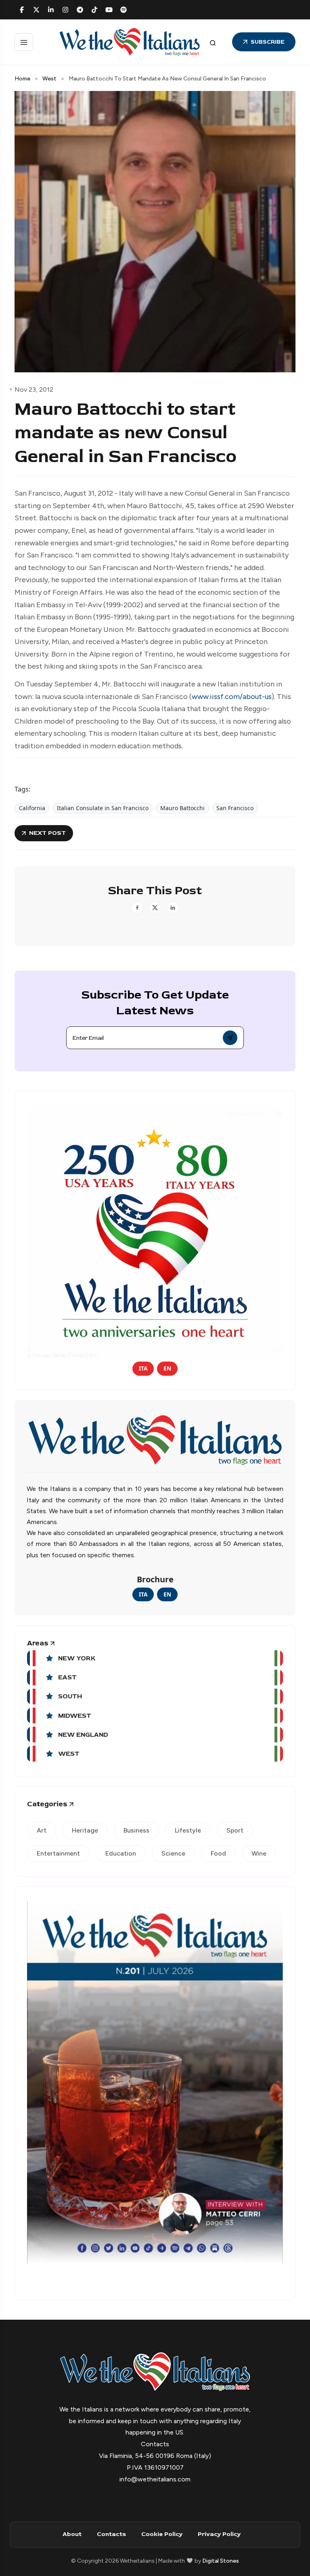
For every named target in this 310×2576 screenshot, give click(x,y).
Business (136, 1830)
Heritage (85, 1830)
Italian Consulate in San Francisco (103, 808)
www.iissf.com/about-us (232, 697)
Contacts (111, 2534)
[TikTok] (94, 10)
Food (218, 1853)
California (32, 808)
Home (22, 79)
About (72, 2534)
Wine (259, 1853)
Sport (235, 1830)
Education (121, 1853)
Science (173, 1853)
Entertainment (58, 1853)
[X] (36, 10)
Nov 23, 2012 (34, 390)
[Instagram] (65, 10)
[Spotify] (124, 10)
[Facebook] (22, 10)
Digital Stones (221, 2561)
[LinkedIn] (51, 10)
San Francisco (235, 808)
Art (42, 1830)
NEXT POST (47, 833)
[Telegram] (80, 10)
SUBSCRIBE (268, 42)
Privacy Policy (219, 2534)
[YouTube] (109, 10)
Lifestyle (188, 1830)
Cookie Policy (162, 2534)
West (49, 79)
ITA (143, 1368)
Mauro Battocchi (182, 808)
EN (167, 1368)
